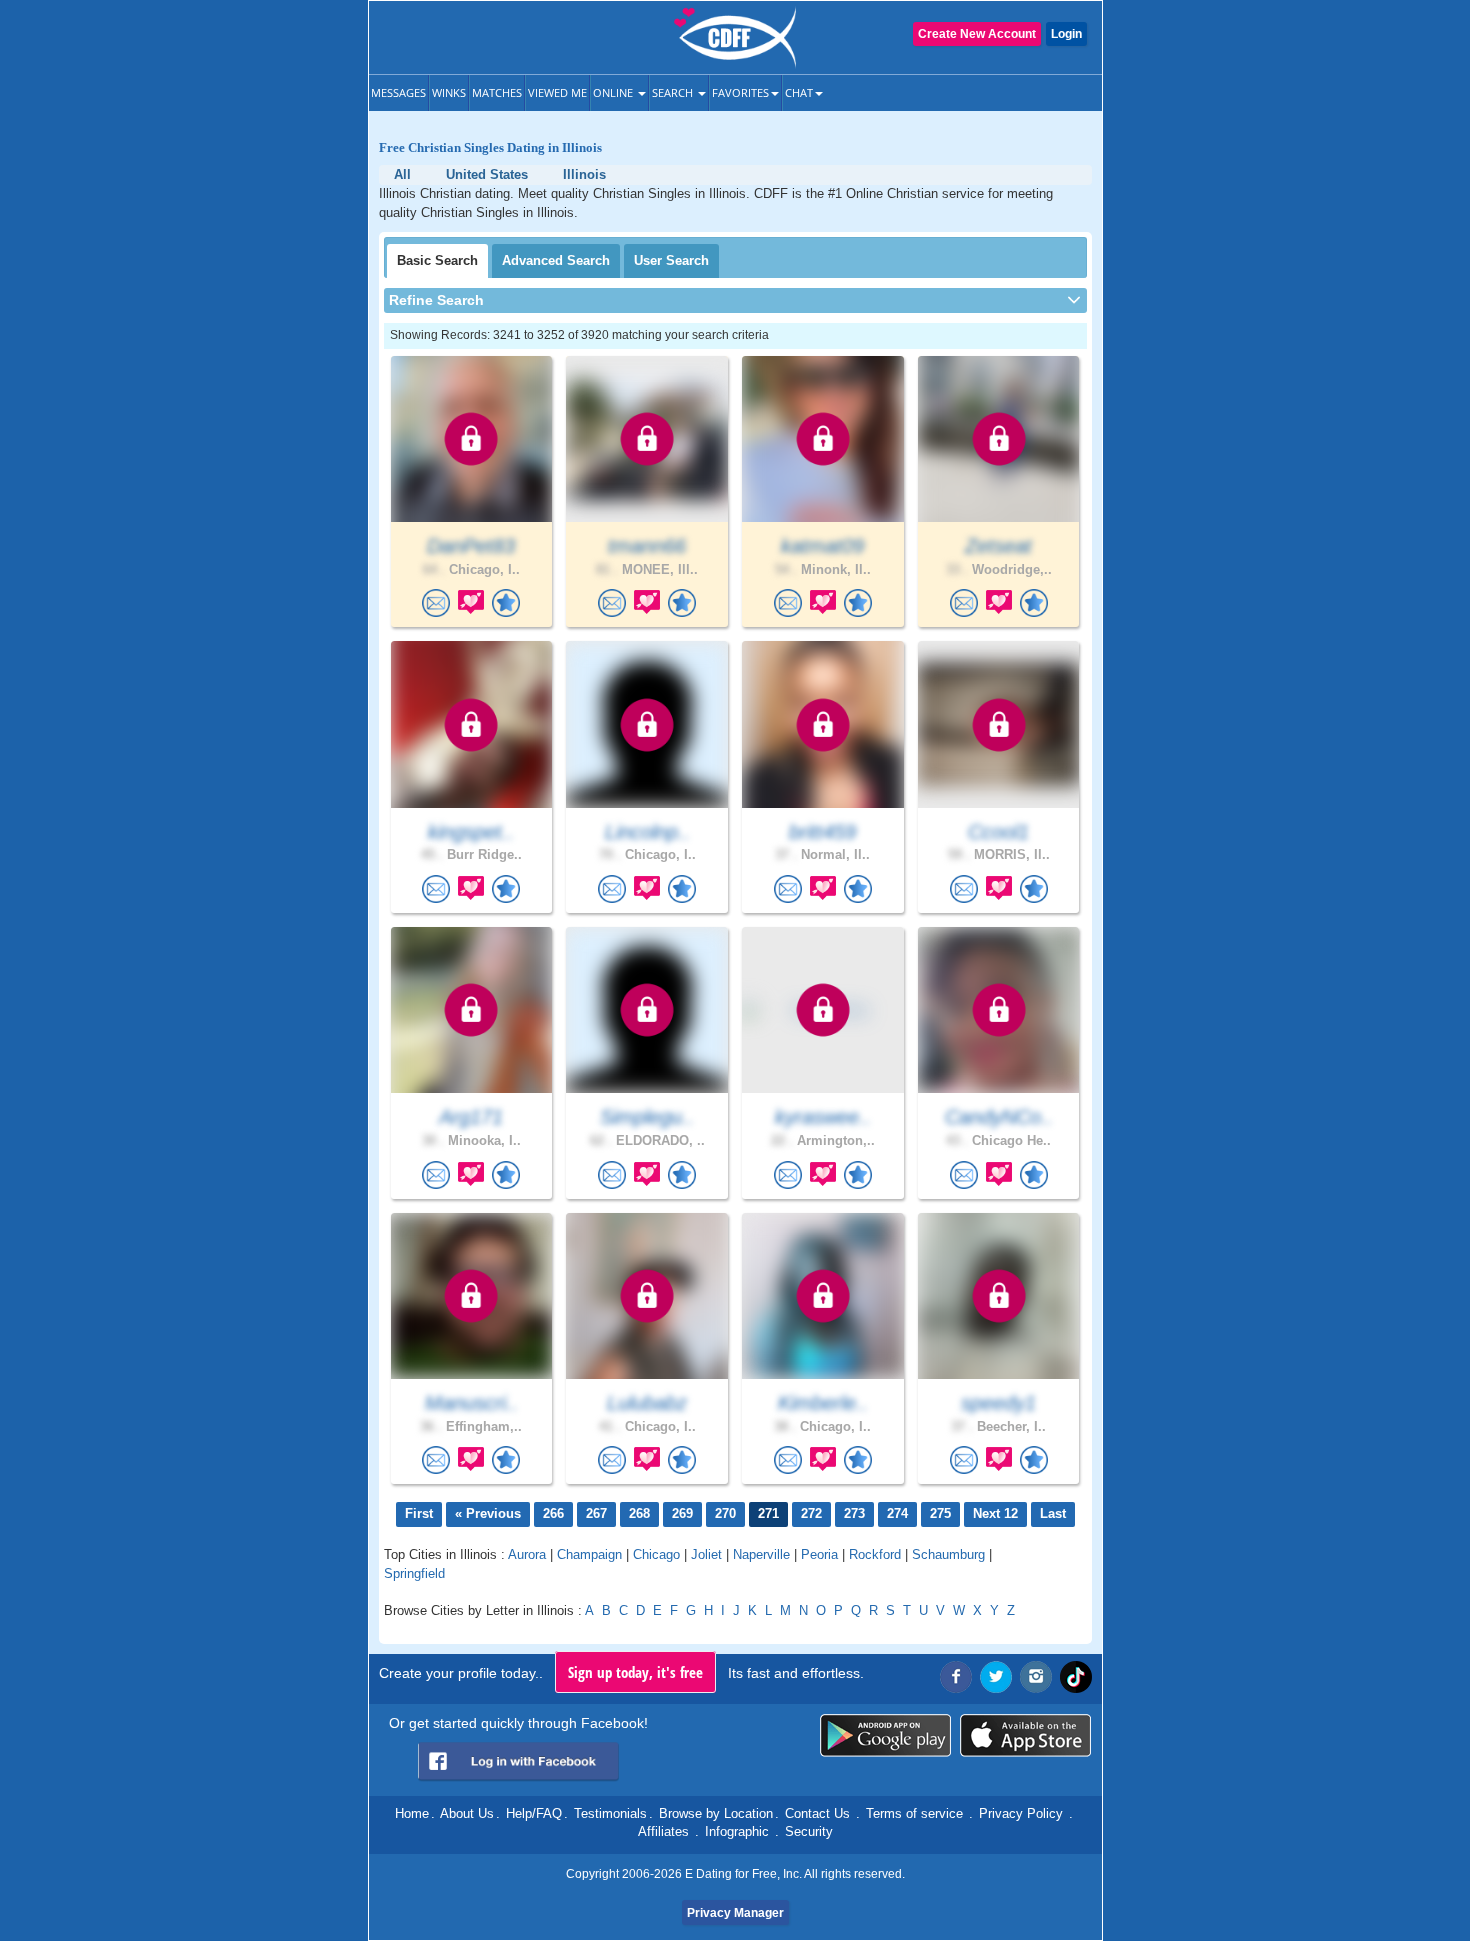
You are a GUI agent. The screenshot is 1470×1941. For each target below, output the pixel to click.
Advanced (556, 260)
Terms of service (914, 1813)
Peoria (819, 1554)
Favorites (740, 92)
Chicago (656, 1554)
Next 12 (995, 1513)
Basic (437, 260)
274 (897, 1513)
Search (674, 92)
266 (553, 1513)
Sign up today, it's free (635, 1672)
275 (940, 1513)
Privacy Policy (1021, 1813)
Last (1053, 1513)
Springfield (414, 1573)
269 (682, 1513)
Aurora (527, 1554)
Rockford (875, 1554)
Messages (398, 92)
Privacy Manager (735, 1913)
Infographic (737, 1831)
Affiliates (663, 1831)
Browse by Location (716, 1813)
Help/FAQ (534, 1813)
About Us (467, 1813)
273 (854, 1513)
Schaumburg (948, 1554)
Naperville (761, 1554)
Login (1066, 34)
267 (596, 1513)
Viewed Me (557, 92)
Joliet (706, 1554)
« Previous (488, 1513)
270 (725, 1513)
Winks (449, 92)
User (671, 260)
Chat (799, 92)
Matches (497, 92)
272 (811, 1513)
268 (639, 1513)
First (419, 1513)
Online (614, 92)
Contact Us (817, 1813)
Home (412, 1813)
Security (809, 1831)
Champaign (589, 1554)
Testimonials (610, 1813)
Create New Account (977, 34)
